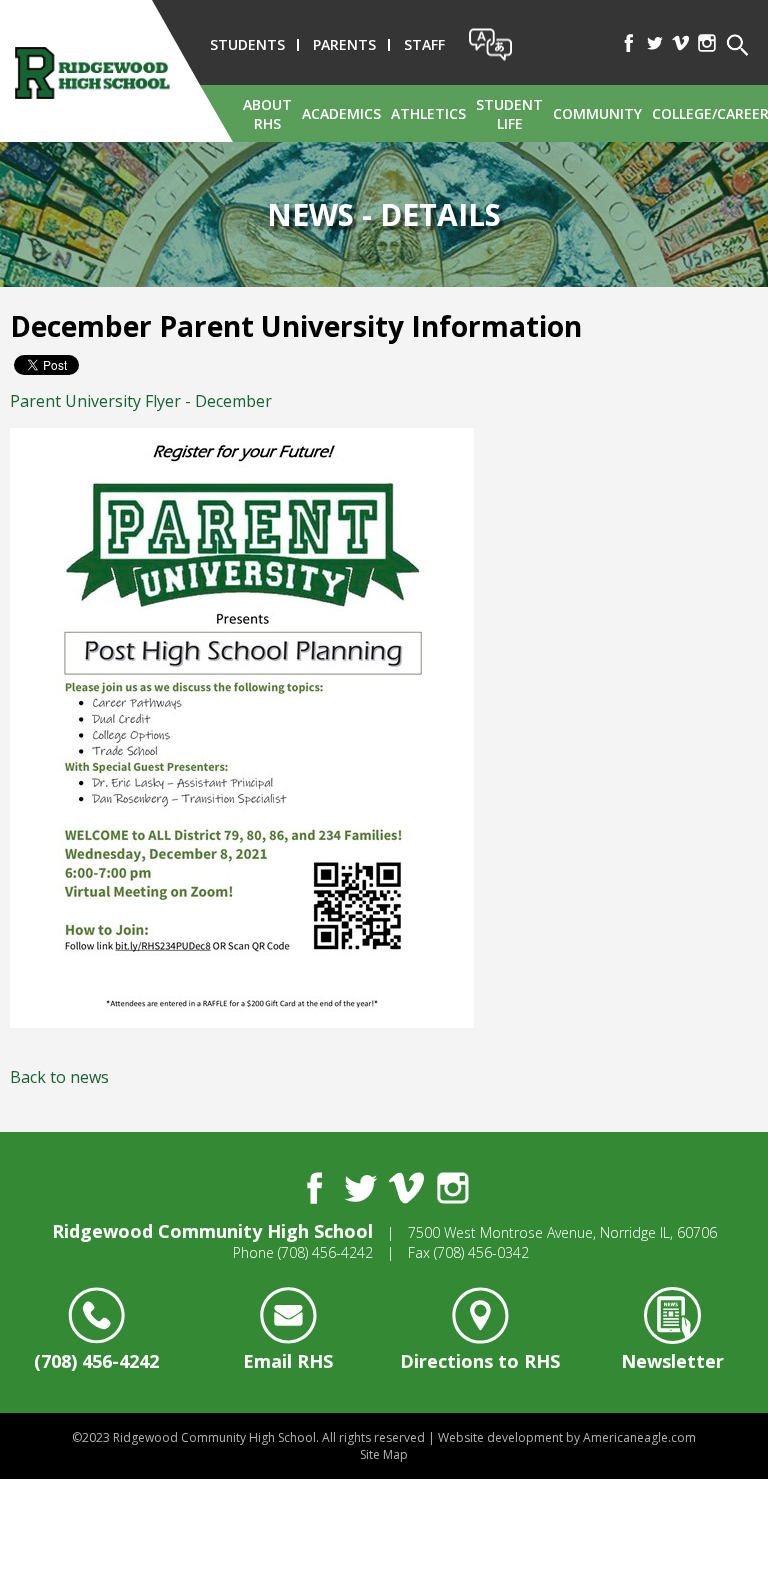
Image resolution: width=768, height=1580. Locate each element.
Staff (424, 44)
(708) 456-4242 (325, 1252)
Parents (344, 44)
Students (247, 44)
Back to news (59, 1077)
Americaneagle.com (639, 1437)
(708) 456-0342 (481, 1252)
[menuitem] (267, 113)
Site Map (384, 1454)
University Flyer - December (141, 401)
